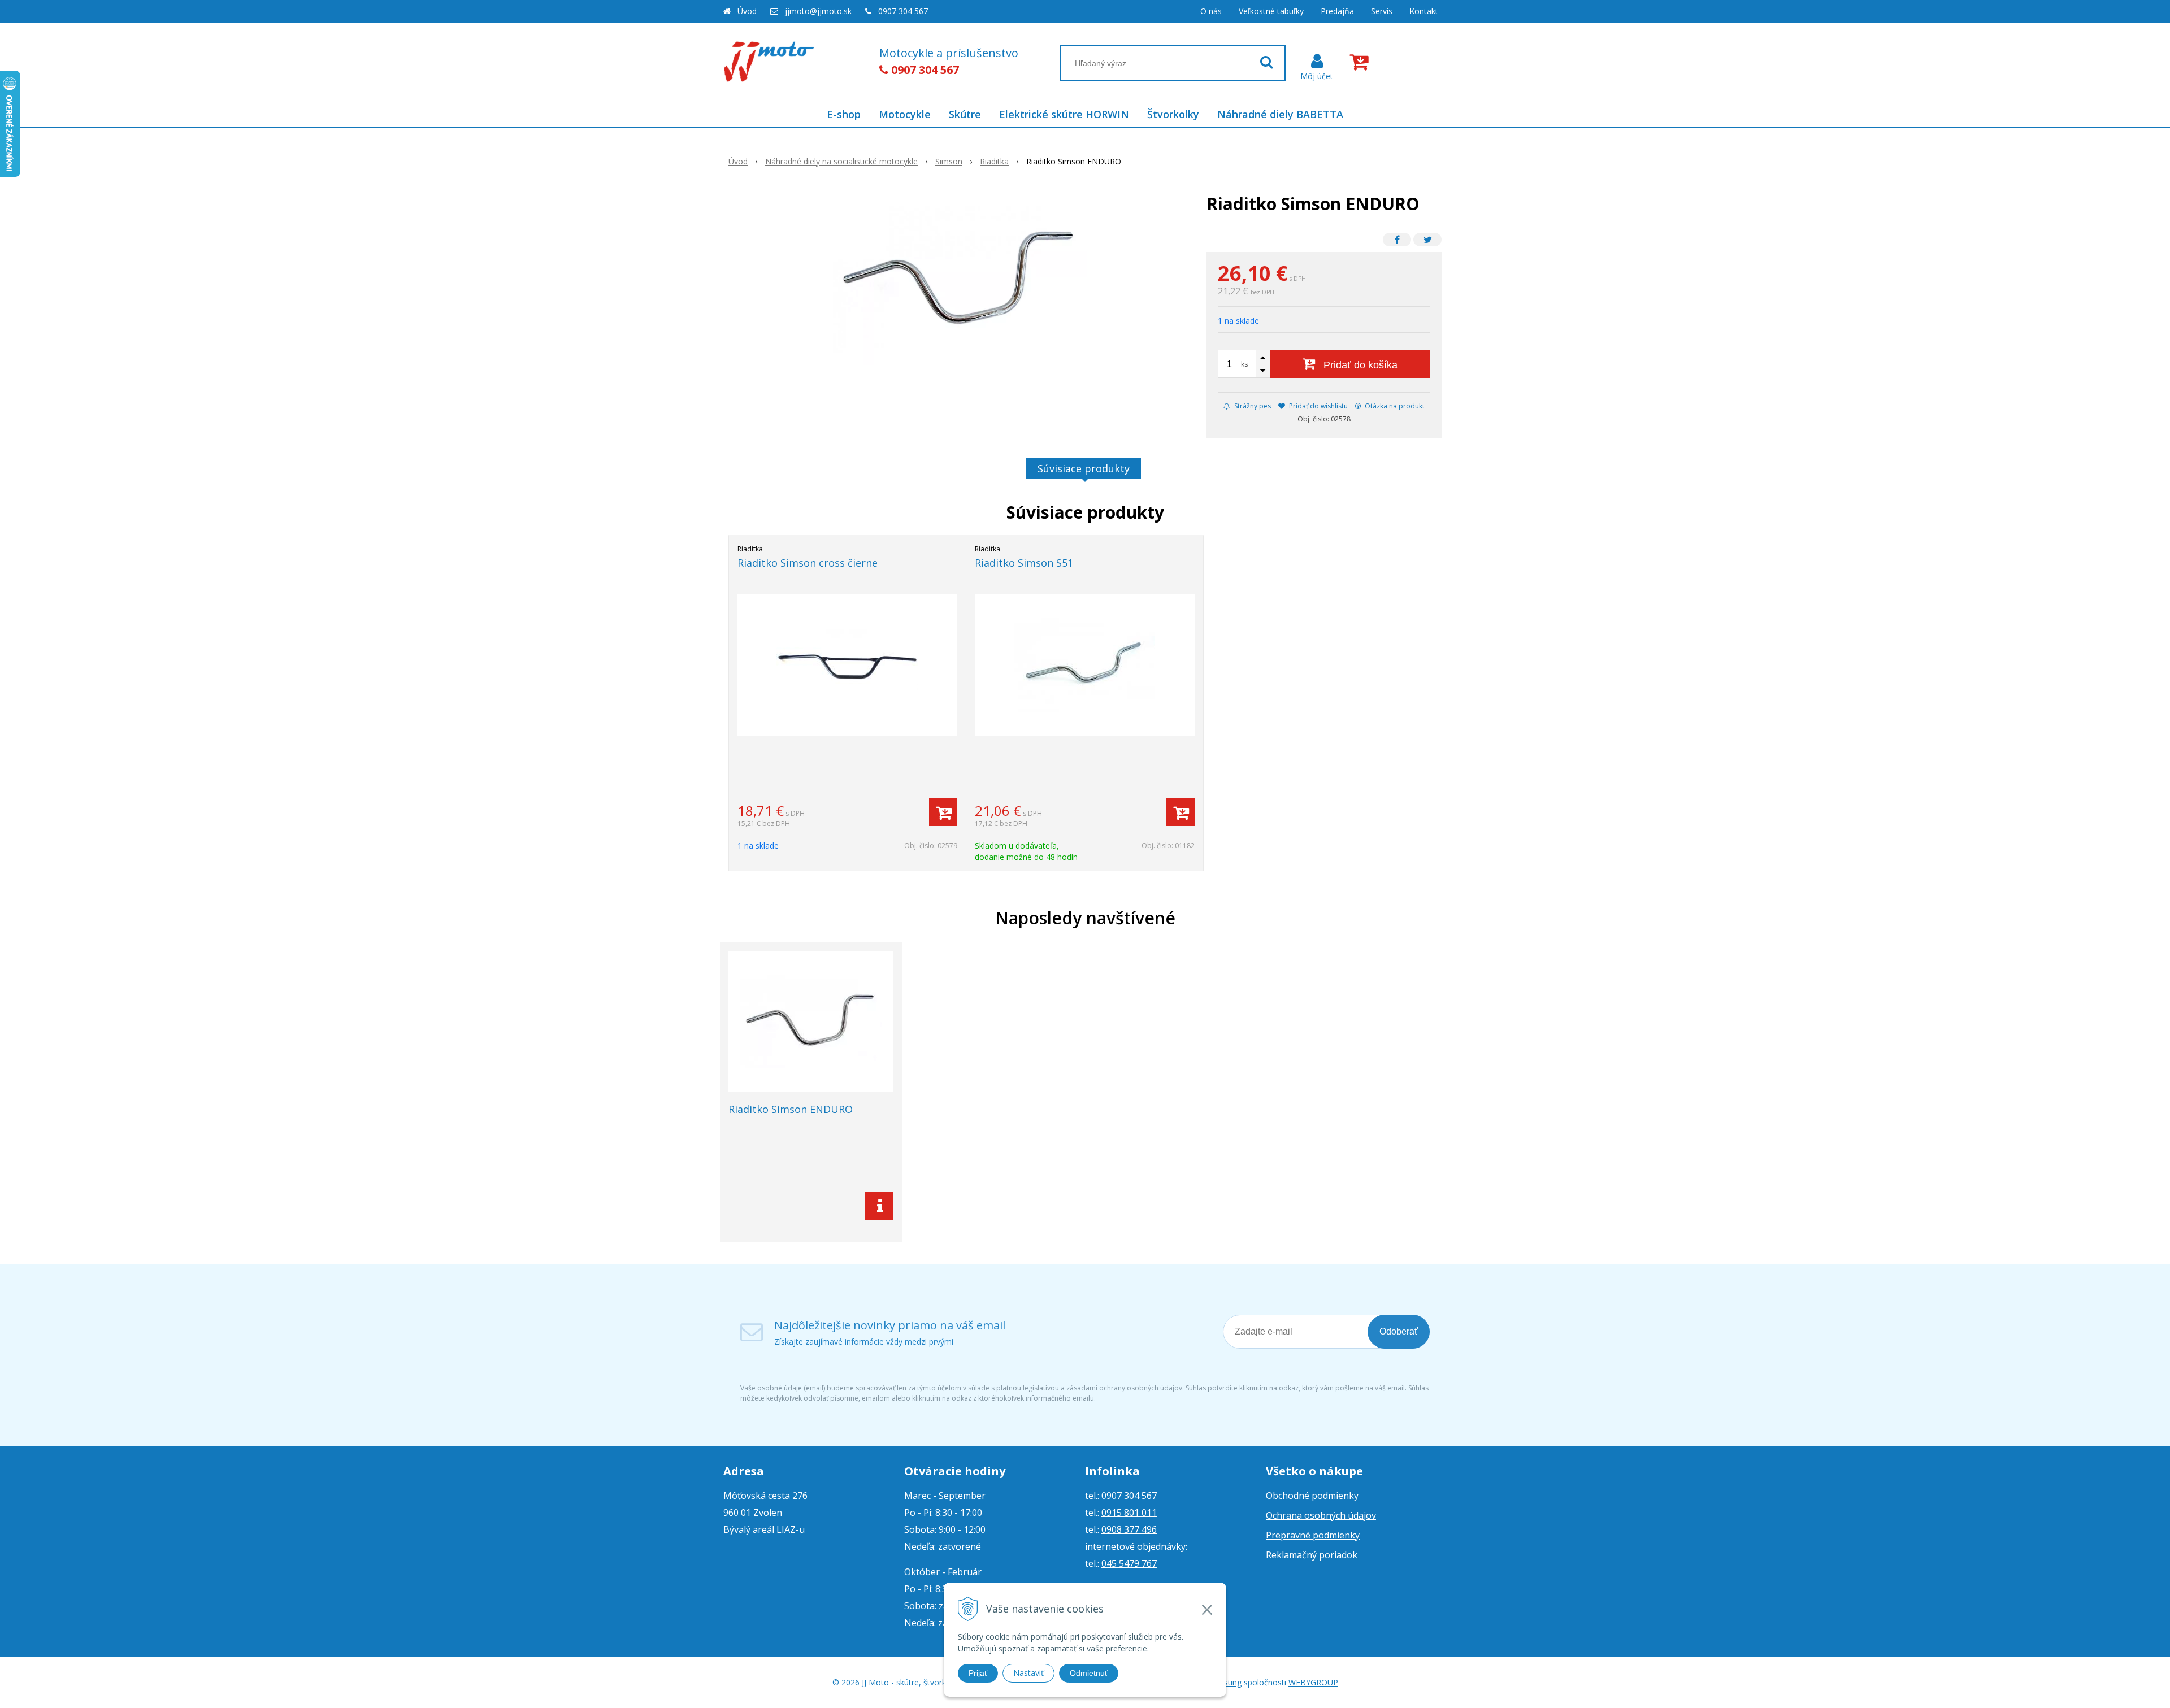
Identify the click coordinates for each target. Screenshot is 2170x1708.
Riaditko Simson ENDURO (791, 1109)
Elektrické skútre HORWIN (1064, 114)
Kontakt (1424, 11)
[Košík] (1361, 62)
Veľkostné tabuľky (1271, 11)
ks (1244, 364)
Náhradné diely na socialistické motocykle (841, 161)
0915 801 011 (1129, 1513)
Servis (1382, 11)
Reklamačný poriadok (1312, 1555)
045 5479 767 (1129, 1563)
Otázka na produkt (1394, 406)
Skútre (965, 114)
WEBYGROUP (1313, 1682)
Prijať (978, 1673)
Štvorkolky (1173, 114)
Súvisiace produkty (1084, 468)
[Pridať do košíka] (943, 812)
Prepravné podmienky (1313, 1535)
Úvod (747, 11)
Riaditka (994, 161)
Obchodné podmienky (1312, 1496)
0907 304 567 (903, 11)
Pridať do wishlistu (1318, 406)
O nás (1211, 11)
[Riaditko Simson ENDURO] (960, 280)
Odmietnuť (1089, 1673)
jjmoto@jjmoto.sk (818, 11)
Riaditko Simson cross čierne (808, 563)
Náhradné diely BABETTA (1280, 114)
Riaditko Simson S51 (1024, 563)
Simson (949, 161)
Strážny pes (1252, 406)
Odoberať (1399, 1331)
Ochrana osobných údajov (1321, 1515)
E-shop (844, 114)
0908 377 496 (1129, 1529)
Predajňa (1337, 11)
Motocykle (905, 114)
